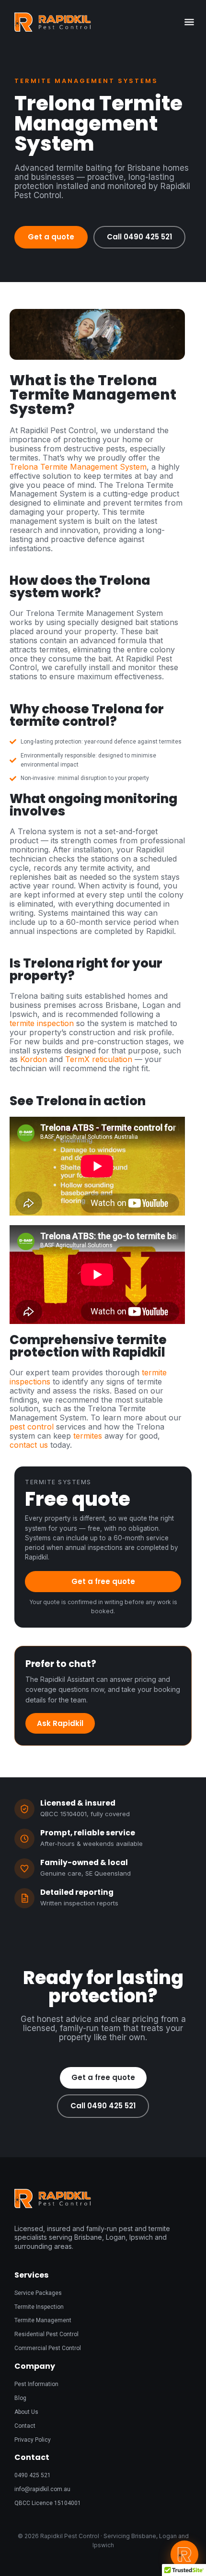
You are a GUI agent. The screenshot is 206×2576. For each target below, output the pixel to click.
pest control (32, 1427)
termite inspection (42, 1023)
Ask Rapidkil (60, 1723)
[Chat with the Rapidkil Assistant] (184, 2554)
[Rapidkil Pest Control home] (103, 22)
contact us (29, 1445)
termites (88, 1436)
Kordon (34, 1059)
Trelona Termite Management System (78, 467)
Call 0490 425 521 (139, 237)
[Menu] (189, 22)
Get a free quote (103, 1581)
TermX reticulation (99, 1059)
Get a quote (51, 237)
